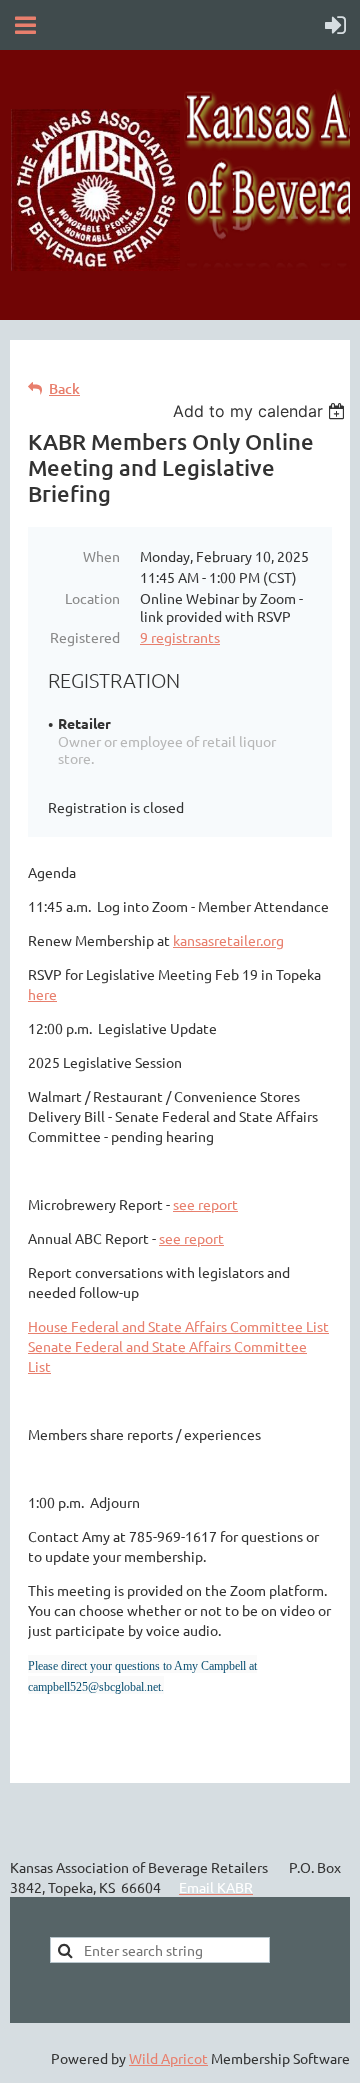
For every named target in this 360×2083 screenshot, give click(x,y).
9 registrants (180, 637)
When (101, 556)
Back (64, 388)
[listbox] (261, 411)
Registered (85, 637)
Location (92, 598)
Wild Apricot (168, 2058)
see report (205, 1204)
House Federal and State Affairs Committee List (178, 1326)
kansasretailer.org (228, 940)
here (42, 994)
